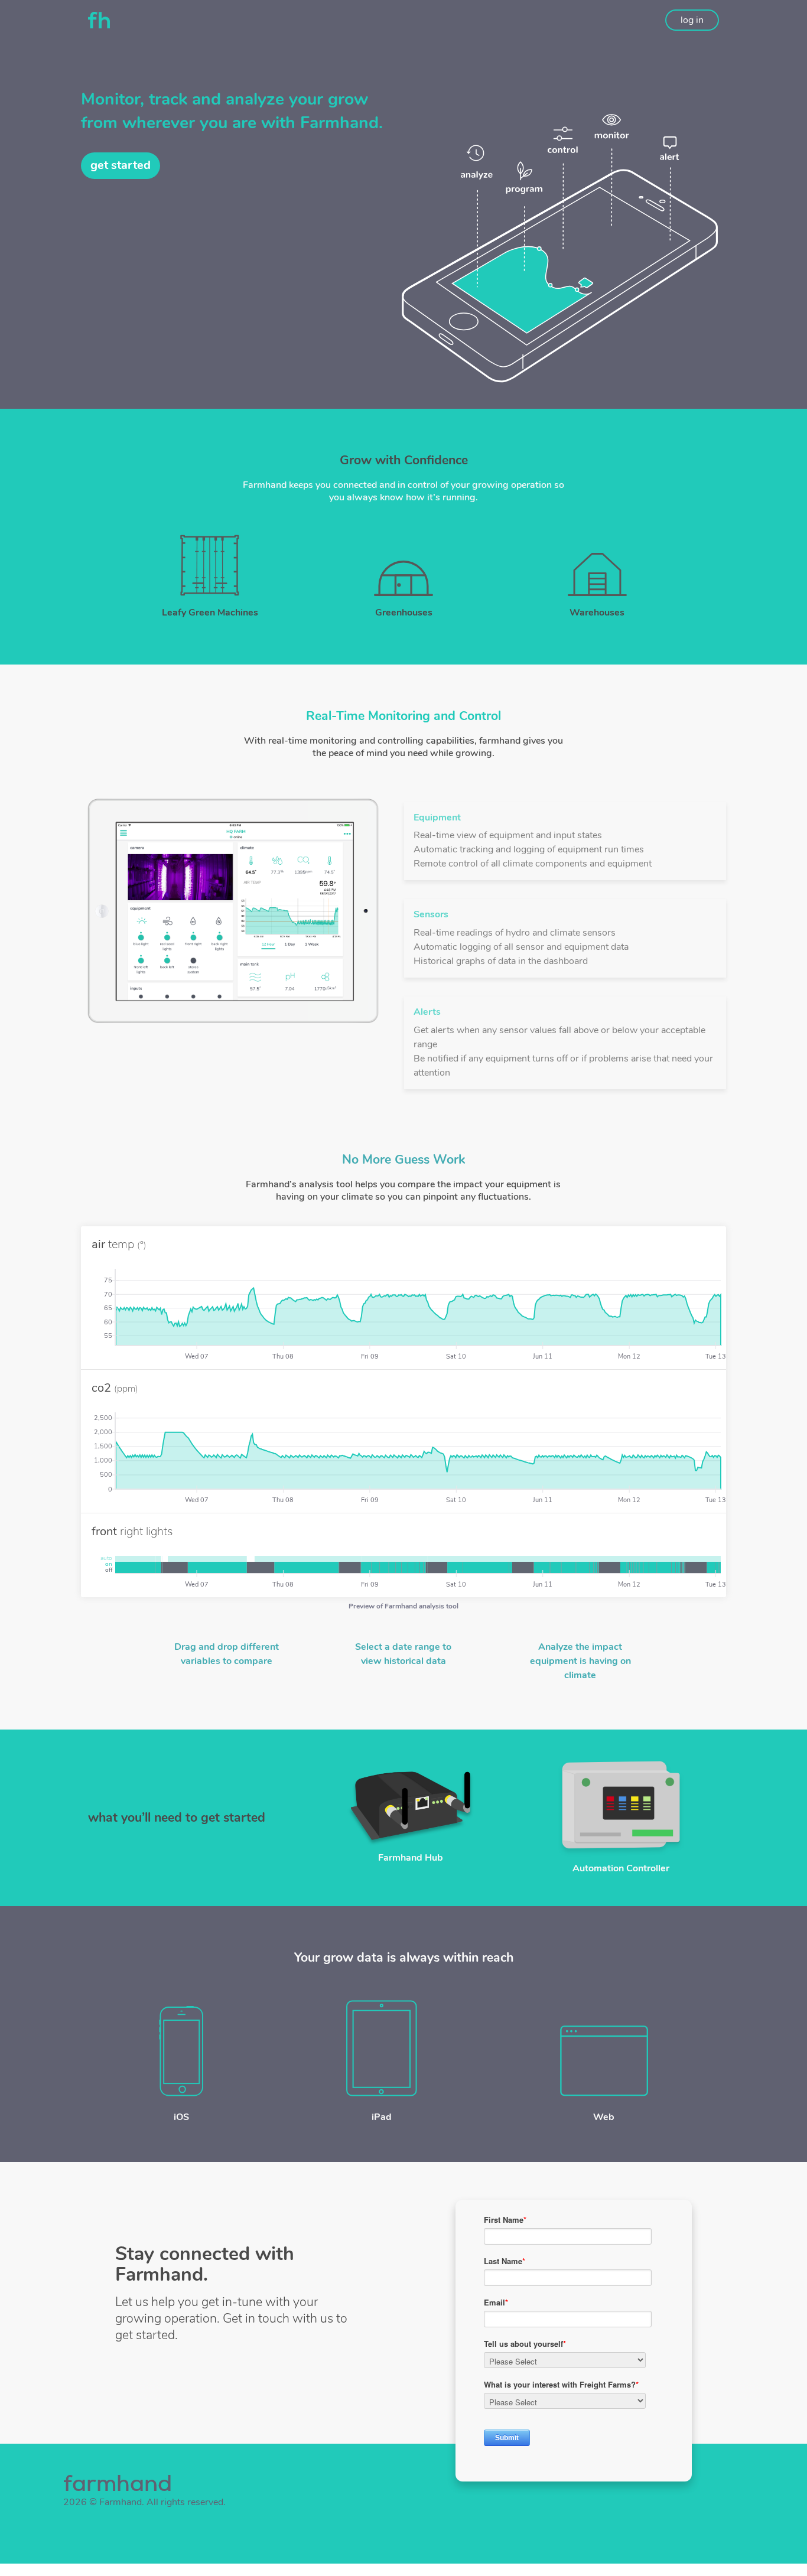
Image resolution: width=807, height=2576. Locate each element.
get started (121, 165)
